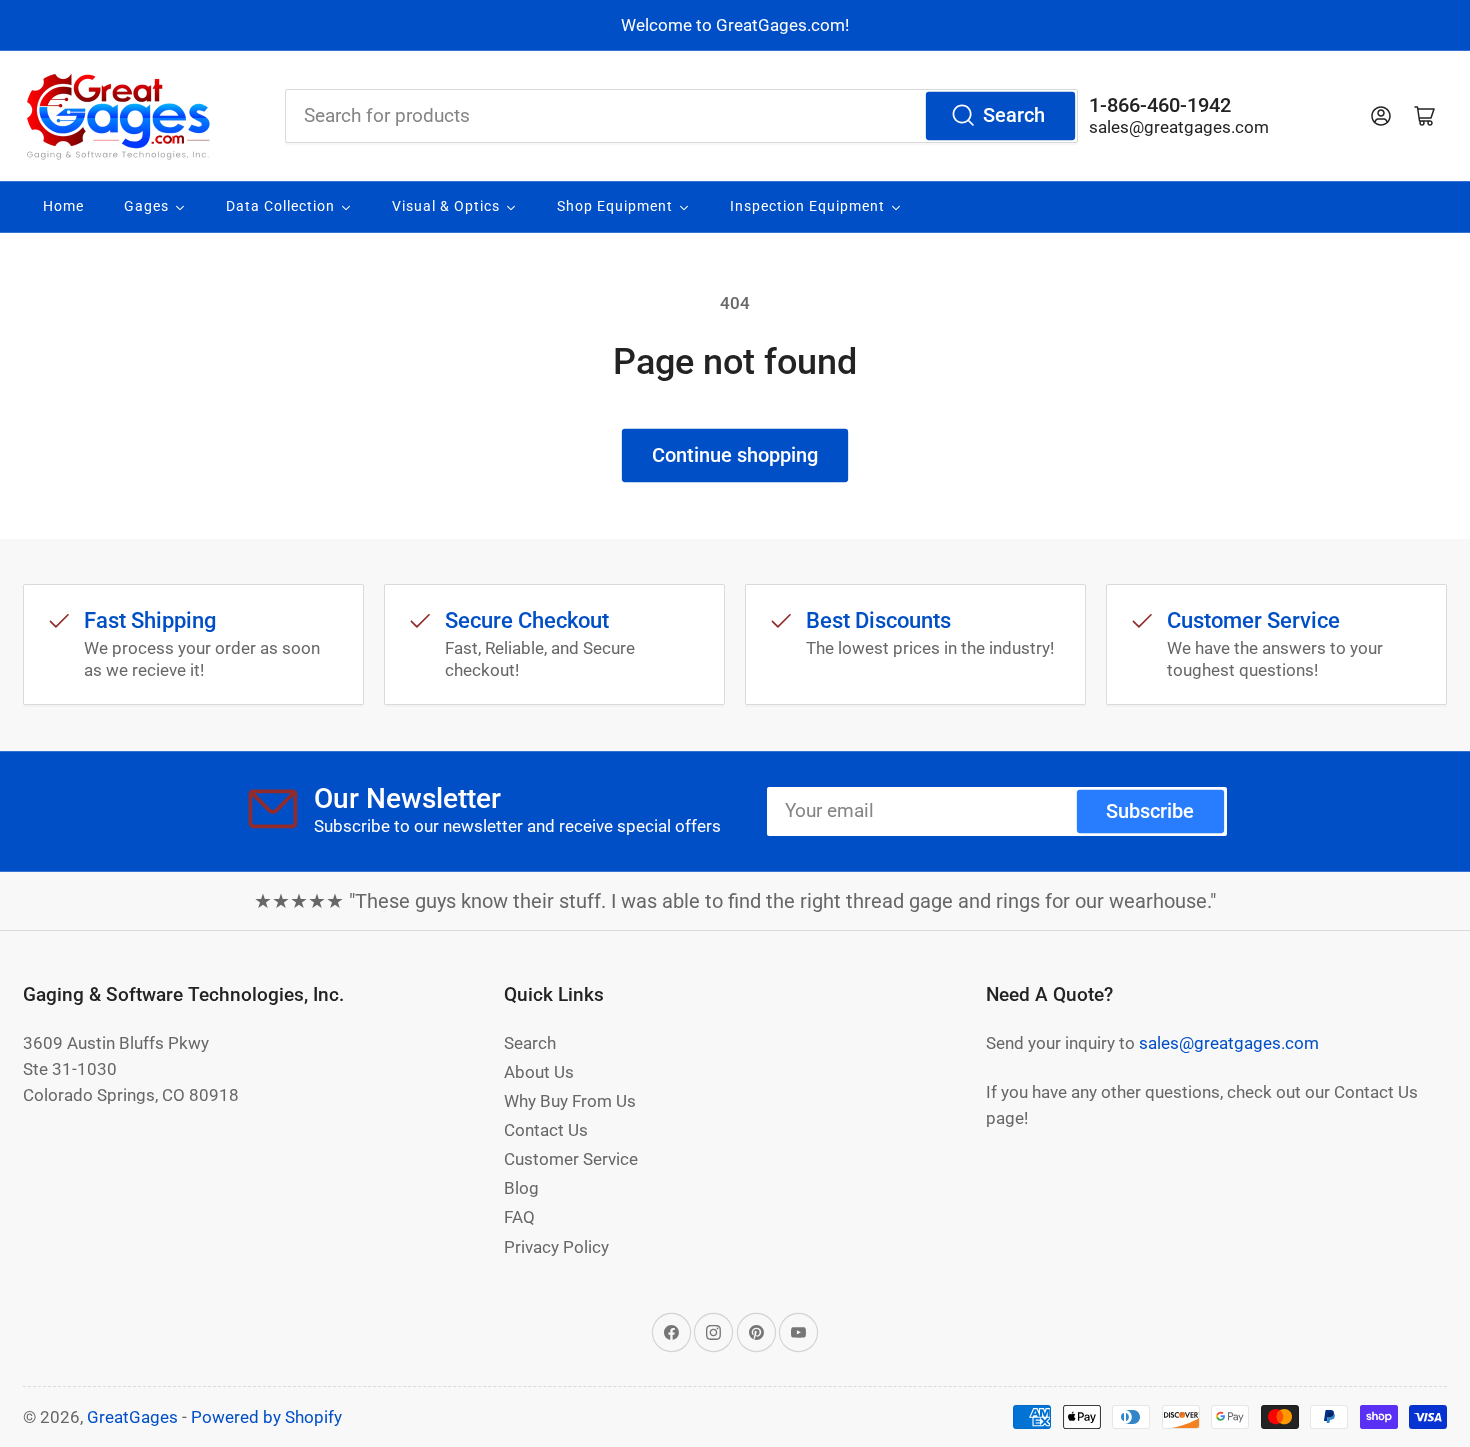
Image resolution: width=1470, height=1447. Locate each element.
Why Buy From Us (570, 1101)
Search (1014, 115)
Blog (521, 1188)
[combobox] (681, 116)
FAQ (519, 1217)
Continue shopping (735, 455)
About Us (539, 1072)
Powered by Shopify (266, 1417)
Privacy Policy (556, 1247)
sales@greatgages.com (1179, 127)
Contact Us (546, 1130)
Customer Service (571, 1159)
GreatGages (132, 1417)
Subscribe (1150, 811)
